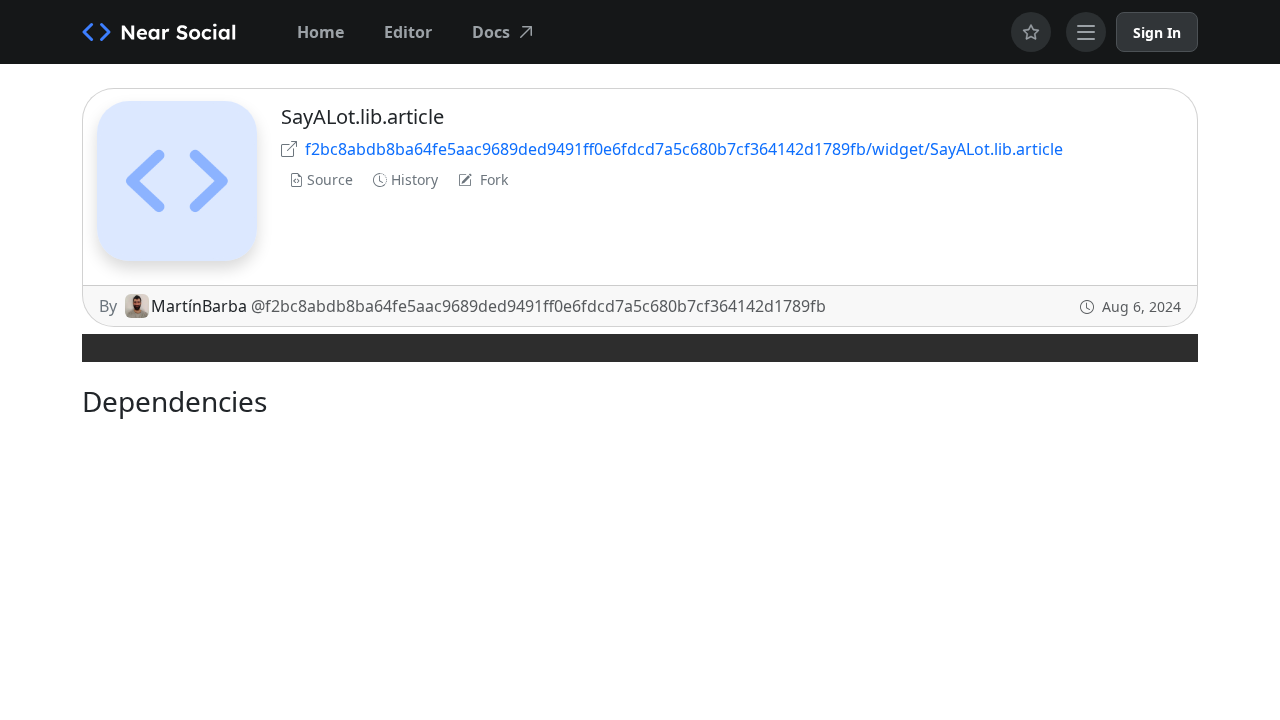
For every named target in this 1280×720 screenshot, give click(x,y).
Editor (408, 32)
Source (330, 179)
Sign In (1157, 32)
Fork (494, 179)
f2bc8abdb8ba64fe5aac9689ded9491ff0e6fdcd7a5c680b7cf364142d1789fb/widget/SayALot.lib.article (684, 149)
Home (320, 32)
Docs (491, 32)
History (414, 179)
